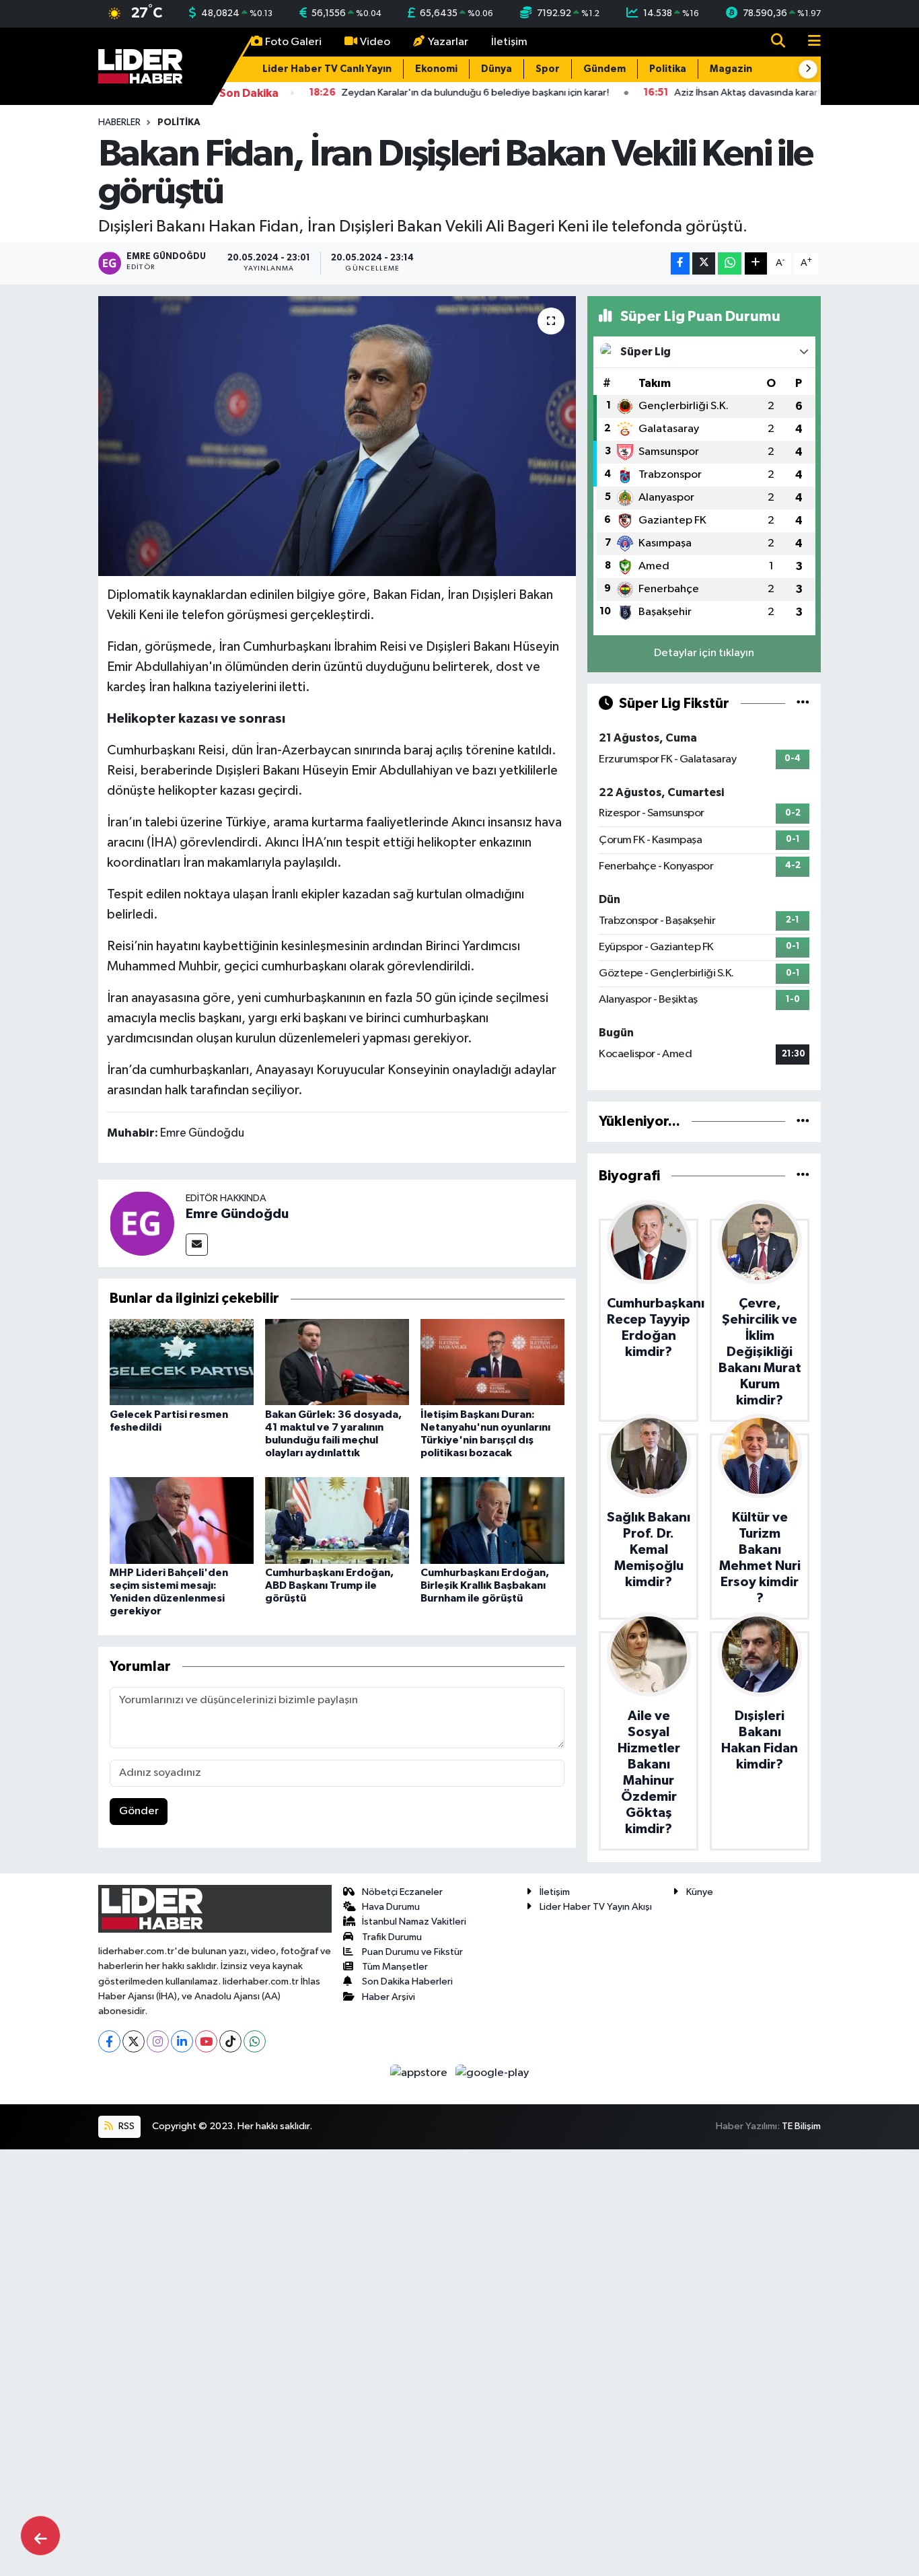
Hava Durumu (391, 1907)
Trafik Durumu (392, 1937)
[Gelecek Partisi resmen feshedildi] (182, 1362)
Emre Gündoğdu (237, 1214)
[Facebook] (109, 2041)
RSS (125, 2126)
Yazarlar (448, 42)
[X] (134, 2041)
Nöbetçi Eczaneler (402, 1892)
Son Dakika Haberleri (407, 1981)
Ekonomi (436, 69)
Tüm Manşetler (395, 1967)
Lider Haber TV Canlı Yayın (327, 69)
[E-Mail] (197, 1245)
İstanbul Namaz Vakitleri (414, 1922)
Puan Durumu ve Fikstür (412, 1952)
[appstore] (420, 2072)
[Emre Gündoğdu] (142, 1223)
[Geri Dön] (40, 2536)
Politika (668, 69)
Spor (548, 69)
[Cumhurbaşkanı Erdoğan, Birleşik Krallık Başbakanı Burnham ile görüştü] (492, 1520)
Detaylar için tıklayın (704, 653)
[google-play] (492, 2072)
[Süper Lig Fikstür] (803, 704)
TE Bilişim (801, 2126)
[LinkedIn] (182, 2041)
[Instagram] (158, 2041)
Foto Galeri (293, 42)
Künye (700, 1892)
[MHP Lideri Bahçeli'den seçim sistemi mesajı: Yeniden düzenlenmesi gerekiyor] (182, 1520)
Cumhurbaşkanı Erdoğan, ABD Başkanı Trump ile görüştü (329, 1585)
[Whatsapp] (255, 2041)
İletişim (509, 42)
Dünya (497, 69)
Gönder (139, 1811)
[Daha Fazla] (756, 263)
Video (375, 42)
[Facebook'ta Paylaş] (680, 263)
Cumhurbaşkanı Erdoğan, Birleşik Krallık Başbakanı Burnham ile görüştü (485, 1585)
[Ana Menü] (809, 42)
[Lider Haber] (140, 66)
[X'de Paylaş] (704, 263)
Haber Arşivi (389, 1997)
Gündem (604, 69)
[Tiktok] (230, 2041)
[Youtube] (206, 2041)
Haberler (119, 122)
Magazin (731, 69)
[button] (808, 69)
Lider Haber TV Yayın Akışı (596, 1907)
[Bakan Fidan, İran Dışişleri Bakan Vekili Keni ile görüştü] (337, 436)
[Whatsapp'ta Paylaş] (730, 263)
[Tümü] (803, 1121)
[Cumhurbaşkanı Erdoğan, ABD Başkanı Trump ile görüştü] (337, 1520)
